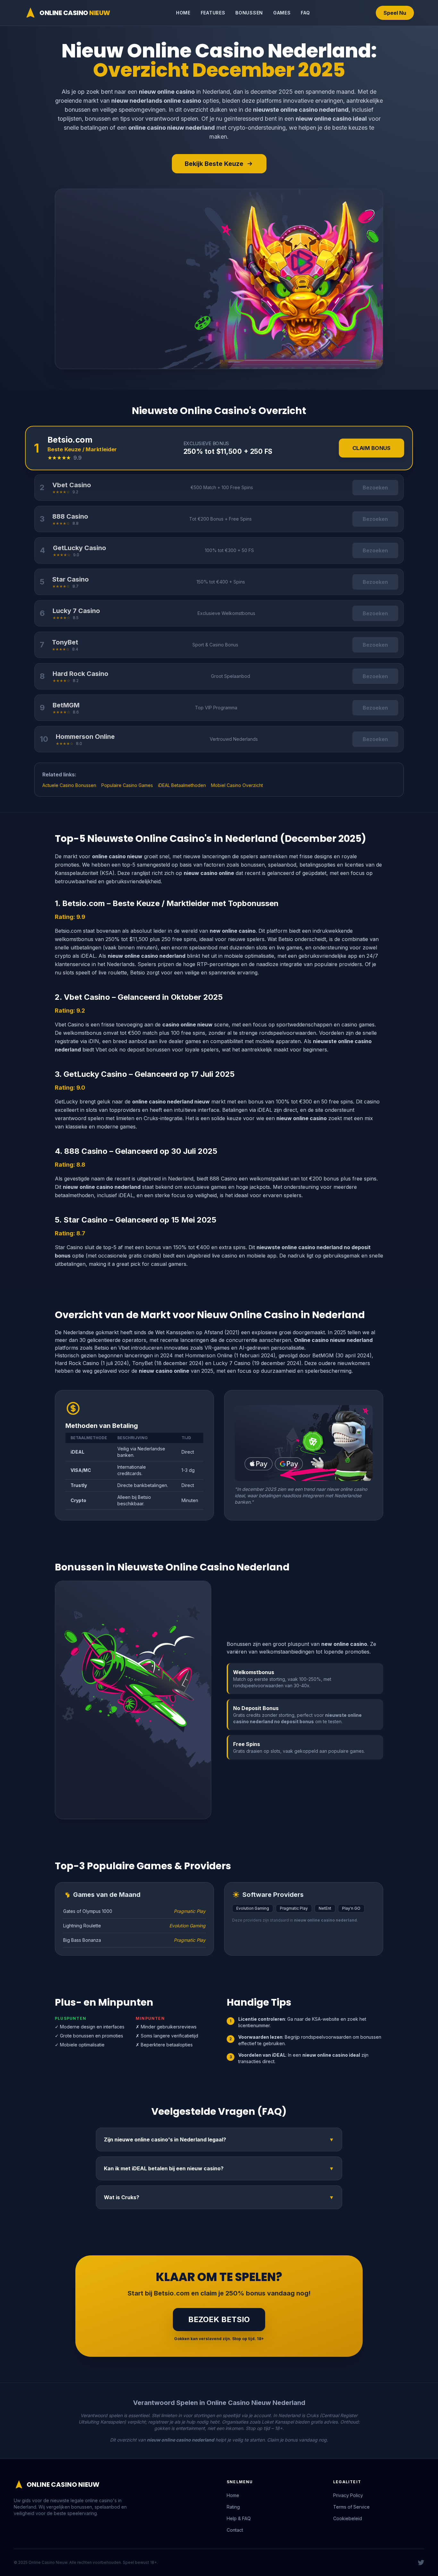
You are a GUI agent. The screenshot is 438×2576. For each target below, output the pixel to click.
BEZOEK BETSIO (219, 2319)
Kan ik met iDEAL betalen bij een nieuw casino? (219, 2168)
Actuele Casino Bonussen (69, 785)
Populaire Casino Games (127, 785)
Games (282, 13)
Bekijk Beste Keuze (214, 164)
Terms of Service (351, 2507)
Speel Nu (395, 13)
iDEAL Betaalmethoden (182, 785)
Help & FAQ (239, 2518)
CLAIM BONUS (372, 448)
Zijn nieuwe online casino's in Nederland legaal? (219, 2139)
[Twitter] (421, 2563)
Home (183, 13)
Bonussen (249, 13)
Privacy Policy (348, 2495)
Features (213, 13)
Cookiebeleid (348, 2518)
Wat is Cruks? (219, 2197)
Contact (235, 2530)
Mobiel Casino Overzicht (237, 785)
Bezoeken (375, 488)
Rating (233, 2507)
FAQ (305, 13)
